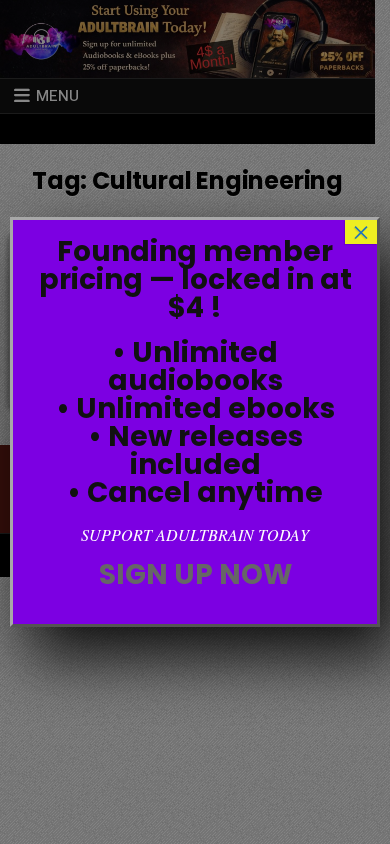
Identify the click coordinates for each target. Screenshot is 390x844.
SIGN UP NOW (195, 574)
